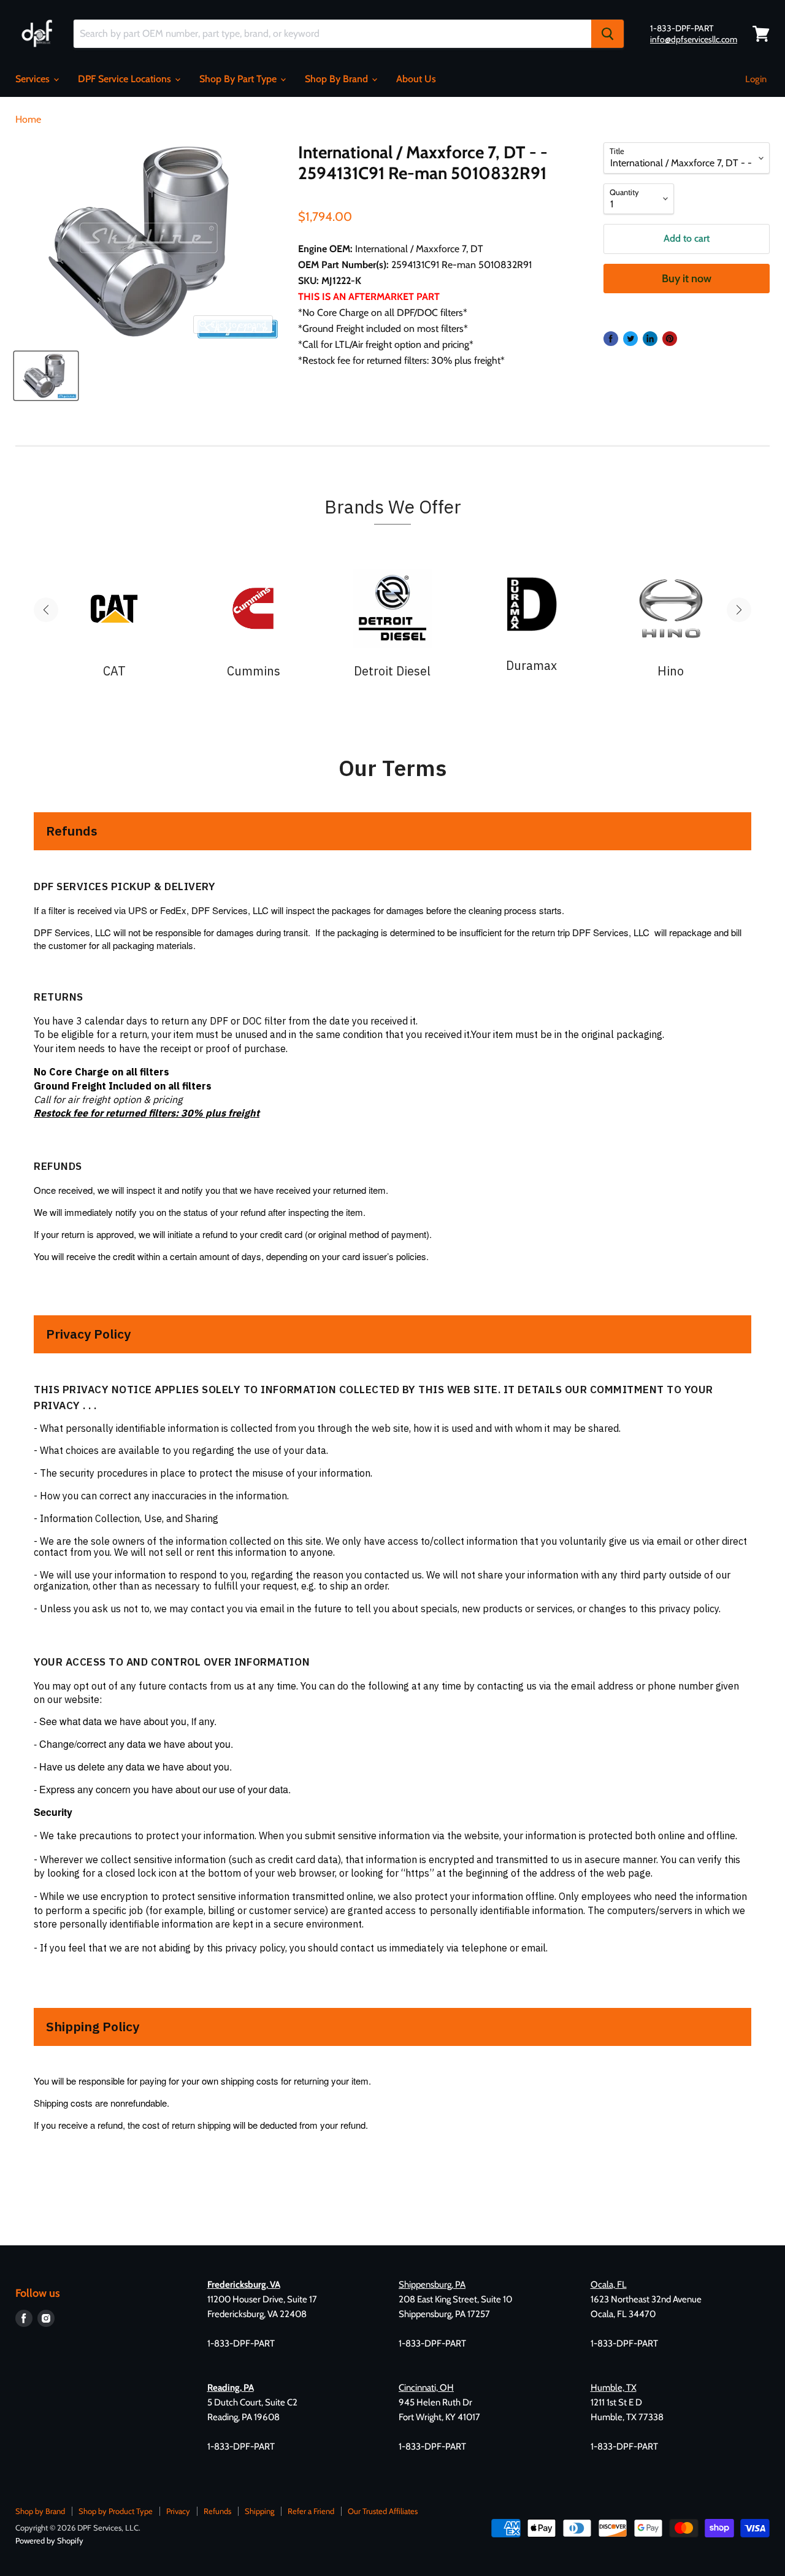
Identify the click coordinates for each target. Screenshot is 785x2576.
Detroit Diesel (392, 671)
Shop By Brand (338, 79)
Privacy (178, 2511)
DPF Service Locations (126, 79)
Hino (671, 671)
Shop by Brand (40, 2511)
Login (756, 79)
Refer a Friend (311, 2511)
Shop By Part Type (239, 79)
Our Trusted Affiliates (383, 2511)
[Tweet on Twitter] (630, 339)
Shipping (259, 2511)
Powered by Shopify (49, 2540)
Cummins (254, 671)
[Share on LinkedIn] (650, 339)
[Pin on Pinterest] (670, 339)
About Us (416, 79)
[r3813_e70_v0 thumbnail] (46, 376)
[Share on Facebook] (611, 339)
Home (28, 120)
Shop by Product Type (116, 2511)
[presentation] (46, 610)
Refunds (217, 2511)
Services (34, 79)
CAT (114, 671)
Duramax (531, 666)
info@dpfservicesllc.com (694, 39)
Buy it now (687, 279)
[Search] (607, 34)
